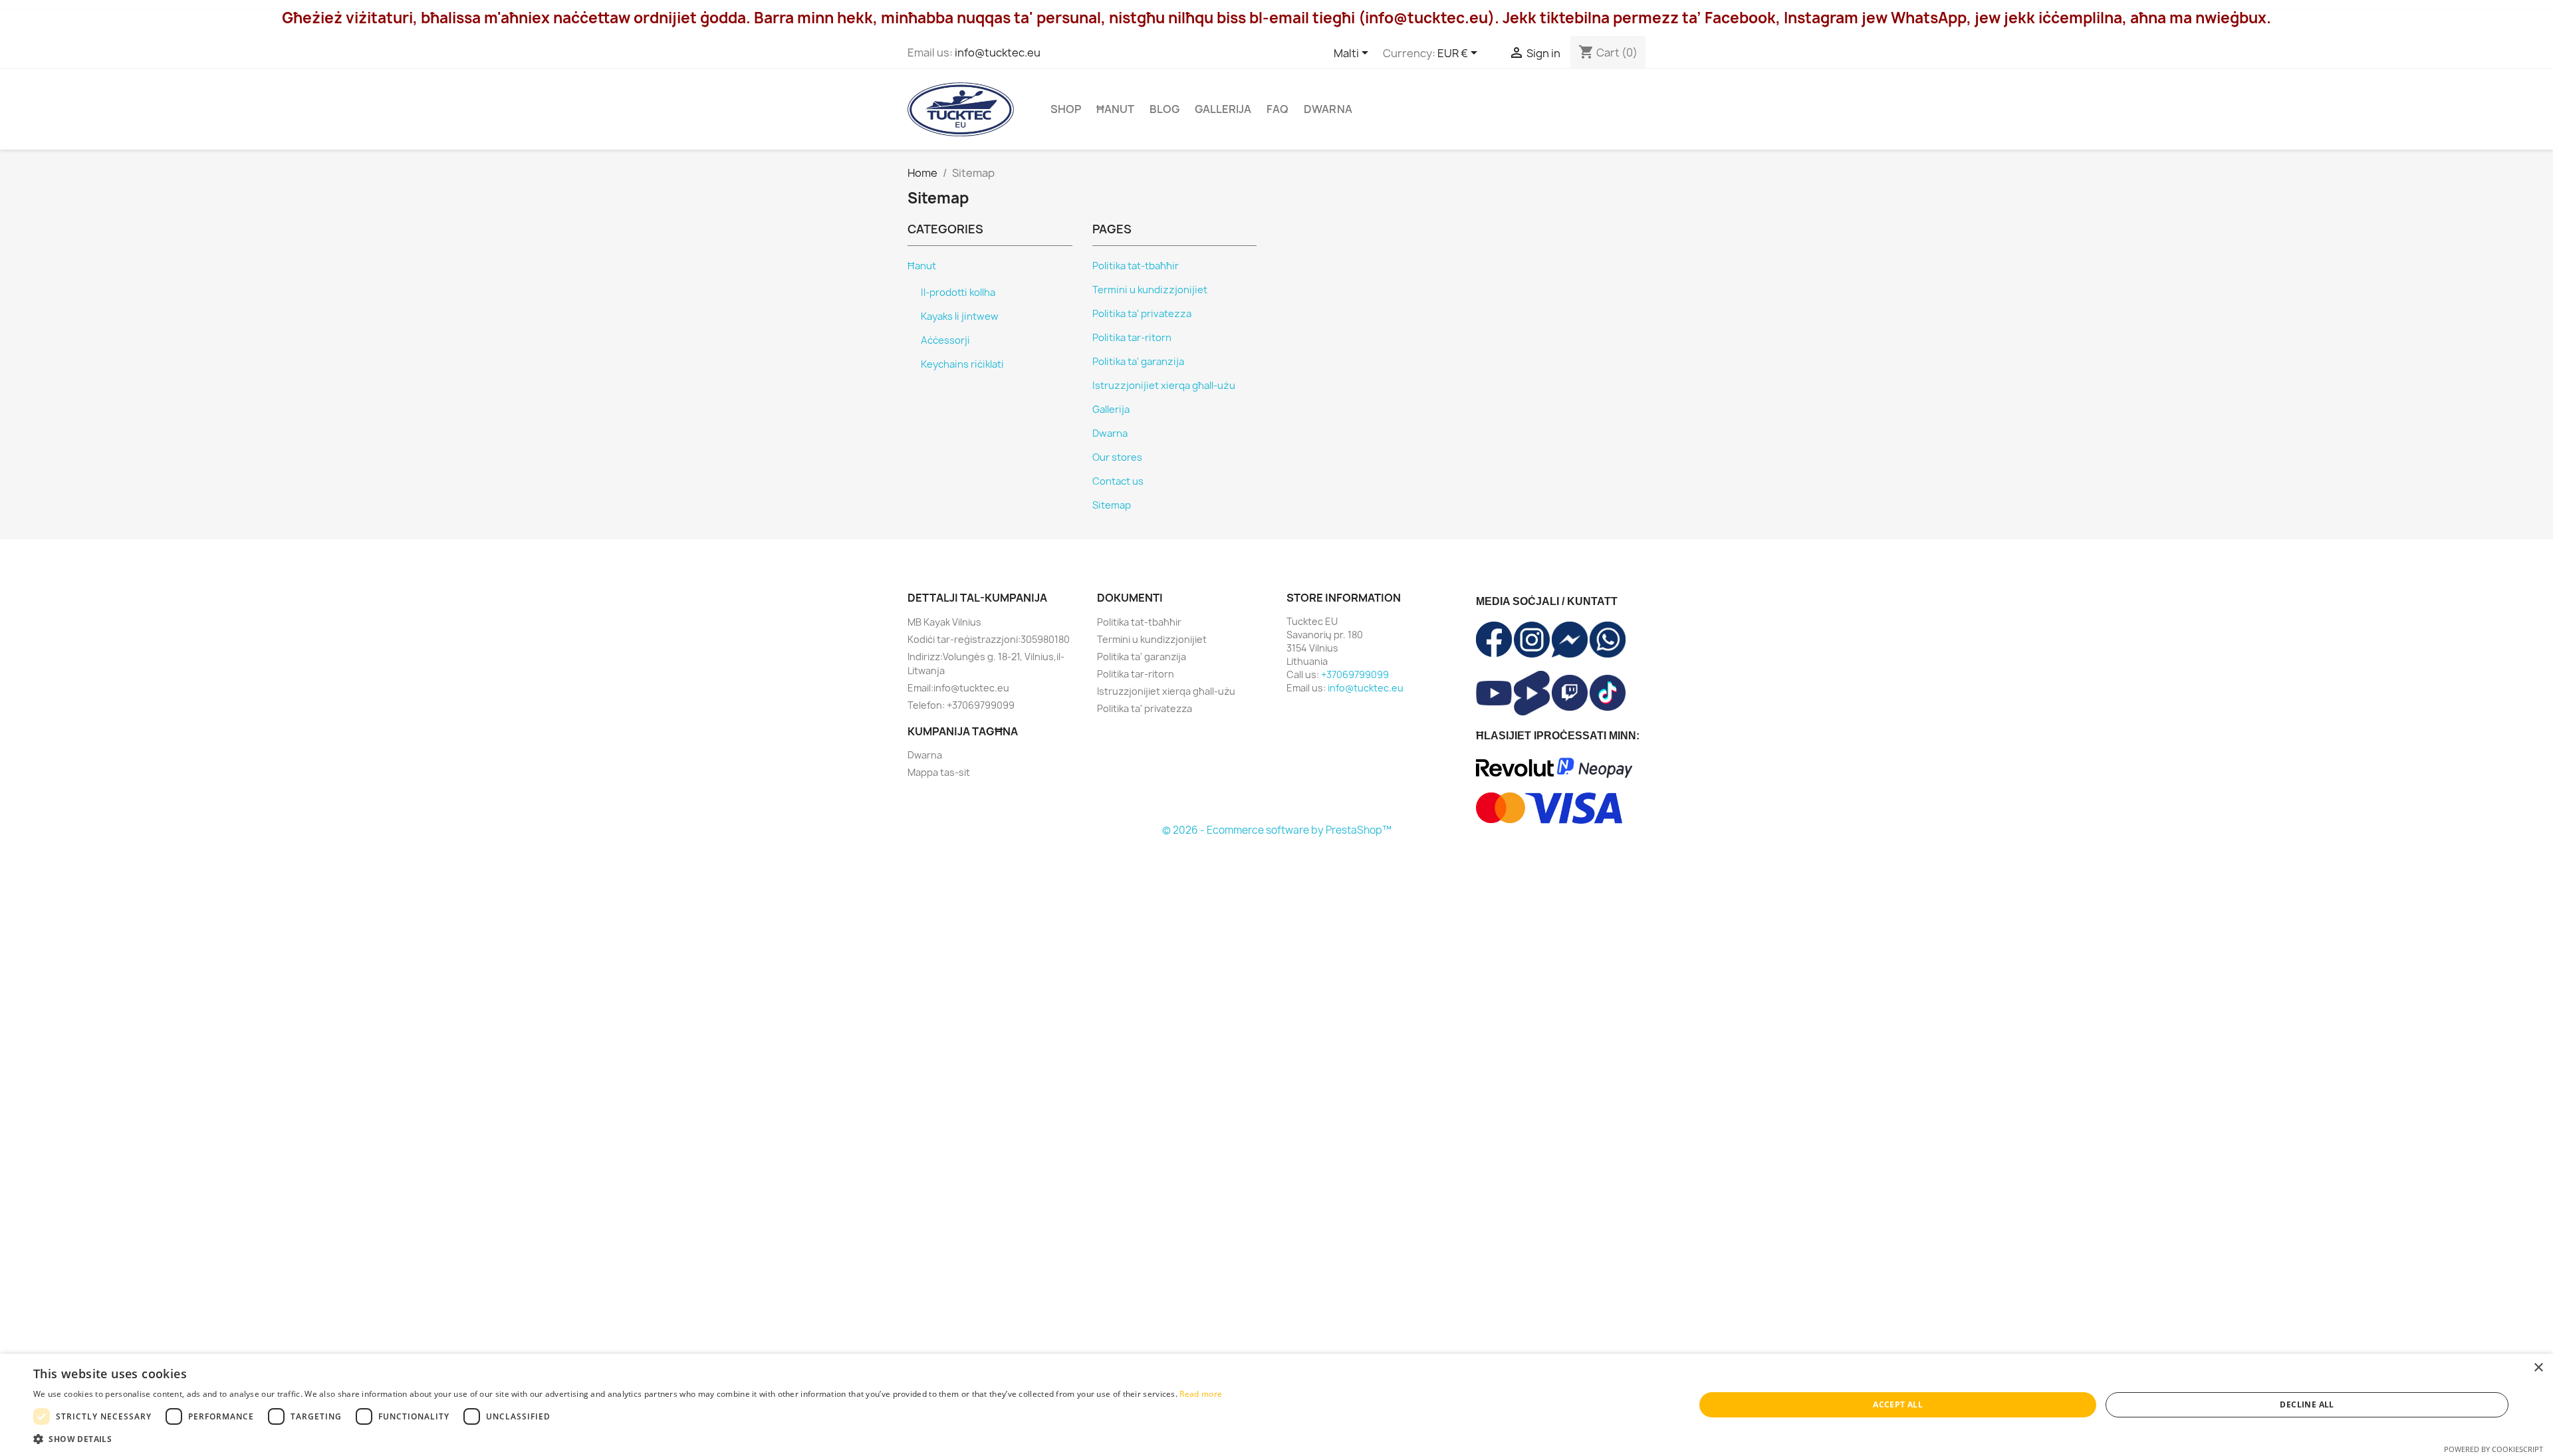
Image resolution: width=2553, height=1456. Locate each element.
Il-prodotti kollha (958, 293)
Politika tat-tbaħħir (1136, 266)
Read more (1201, 1394)
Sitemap (1112, 505)
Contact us (1118, 481)
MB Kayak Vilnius (944, 622)
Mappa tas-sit (939, 772)
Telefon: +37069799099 (961, 705)
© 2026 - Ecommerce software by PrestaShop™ (1277, 830)
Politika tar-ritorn (1132, 338)
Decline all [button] (2307, 1404)
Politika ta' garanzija (1138, 362)
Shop (1066, 109)
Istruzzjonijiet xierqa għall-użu (1164, 386)
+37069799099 (1355, 674)
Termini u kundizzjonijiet (1150, 290)
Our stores (1117, 457)
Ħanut (1115, 109)
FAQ (1277, 109)
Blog (1164, 109)
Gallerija (1223, 109)
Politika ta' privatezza (1142, 314)
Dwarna (1328, 109)
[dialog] (1276, 1405)
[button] (628, 1439)
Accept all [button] (1898, 1404)
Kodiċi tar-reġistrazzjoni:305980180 (989, 639)
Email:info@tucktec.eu (958, 688)
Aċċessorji (945, 340)
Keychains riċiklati (962, 364)
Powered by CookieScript (2493, 1449)
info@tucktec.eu (998, 53)
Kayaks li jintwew (960, 316)
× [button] (2538, 1368)
